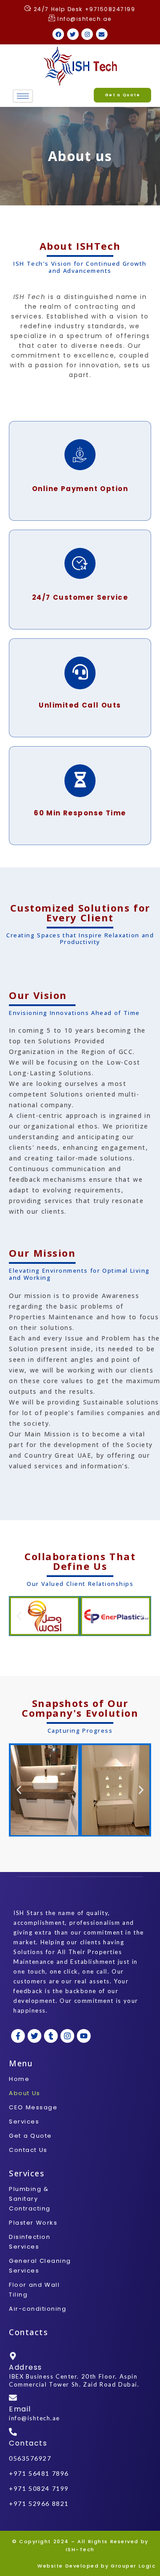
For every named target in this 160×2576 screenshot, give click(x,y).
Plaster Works (33, 2223)
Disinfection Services (30, 2242)
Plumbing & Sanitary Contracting (30, 2199)
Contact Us (28, 2150)
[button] (19, 1616)
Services (24, 2122)
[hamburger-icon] (23, 96)
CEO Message (33, 2107)
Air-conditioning (38, 2309)
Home (19, 2079)
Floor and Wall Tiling (34, 2290)
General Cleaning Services (40, 2266)
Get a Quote (30, 2136)
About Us (25, 2093)
